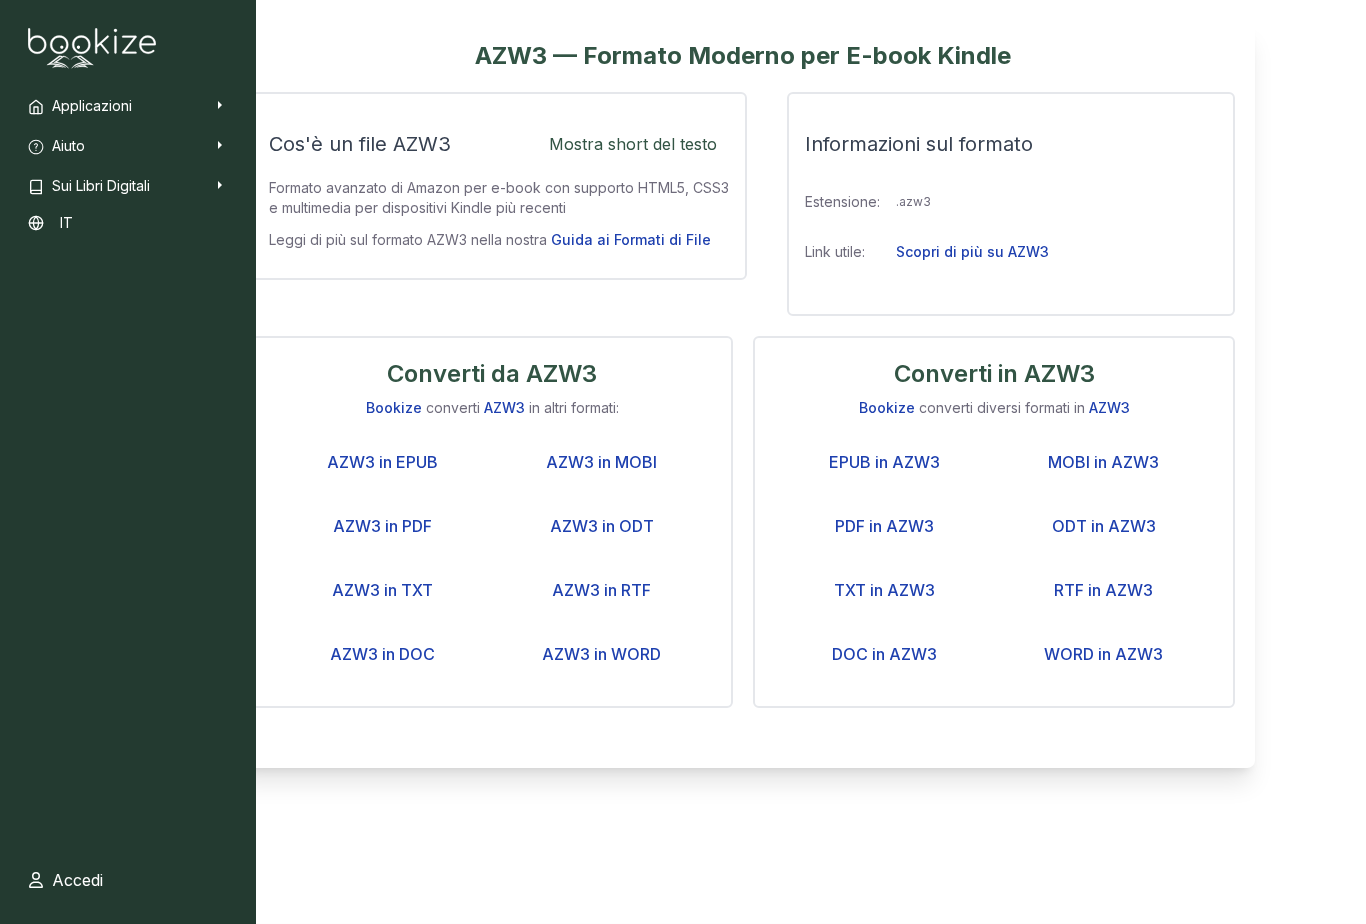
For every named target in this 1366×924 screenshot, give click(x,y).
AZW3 (504, 407)
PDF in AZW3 (884, 526)
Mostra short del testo (633, 144)
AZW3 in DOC (382, 654)
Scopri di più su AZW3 (972, 251)
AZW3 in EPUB (382, 462)
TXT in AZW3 (884, 590)
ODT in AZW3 (1104, 526)
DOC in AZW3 (884, 654)
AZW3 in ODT (602, 526)
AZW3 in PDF (382, 526)
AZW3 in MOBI (601, 462)
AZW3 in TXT (382, 590)
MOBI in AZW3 (1103, 462)
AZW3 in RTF (601, 590)
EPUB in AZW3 (884, 462)
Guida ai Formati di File (631, 239)
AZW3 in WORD (601, 654)
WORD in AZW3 (1103, 654)
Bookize (394, 407)
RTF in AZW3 (1103, 590)
